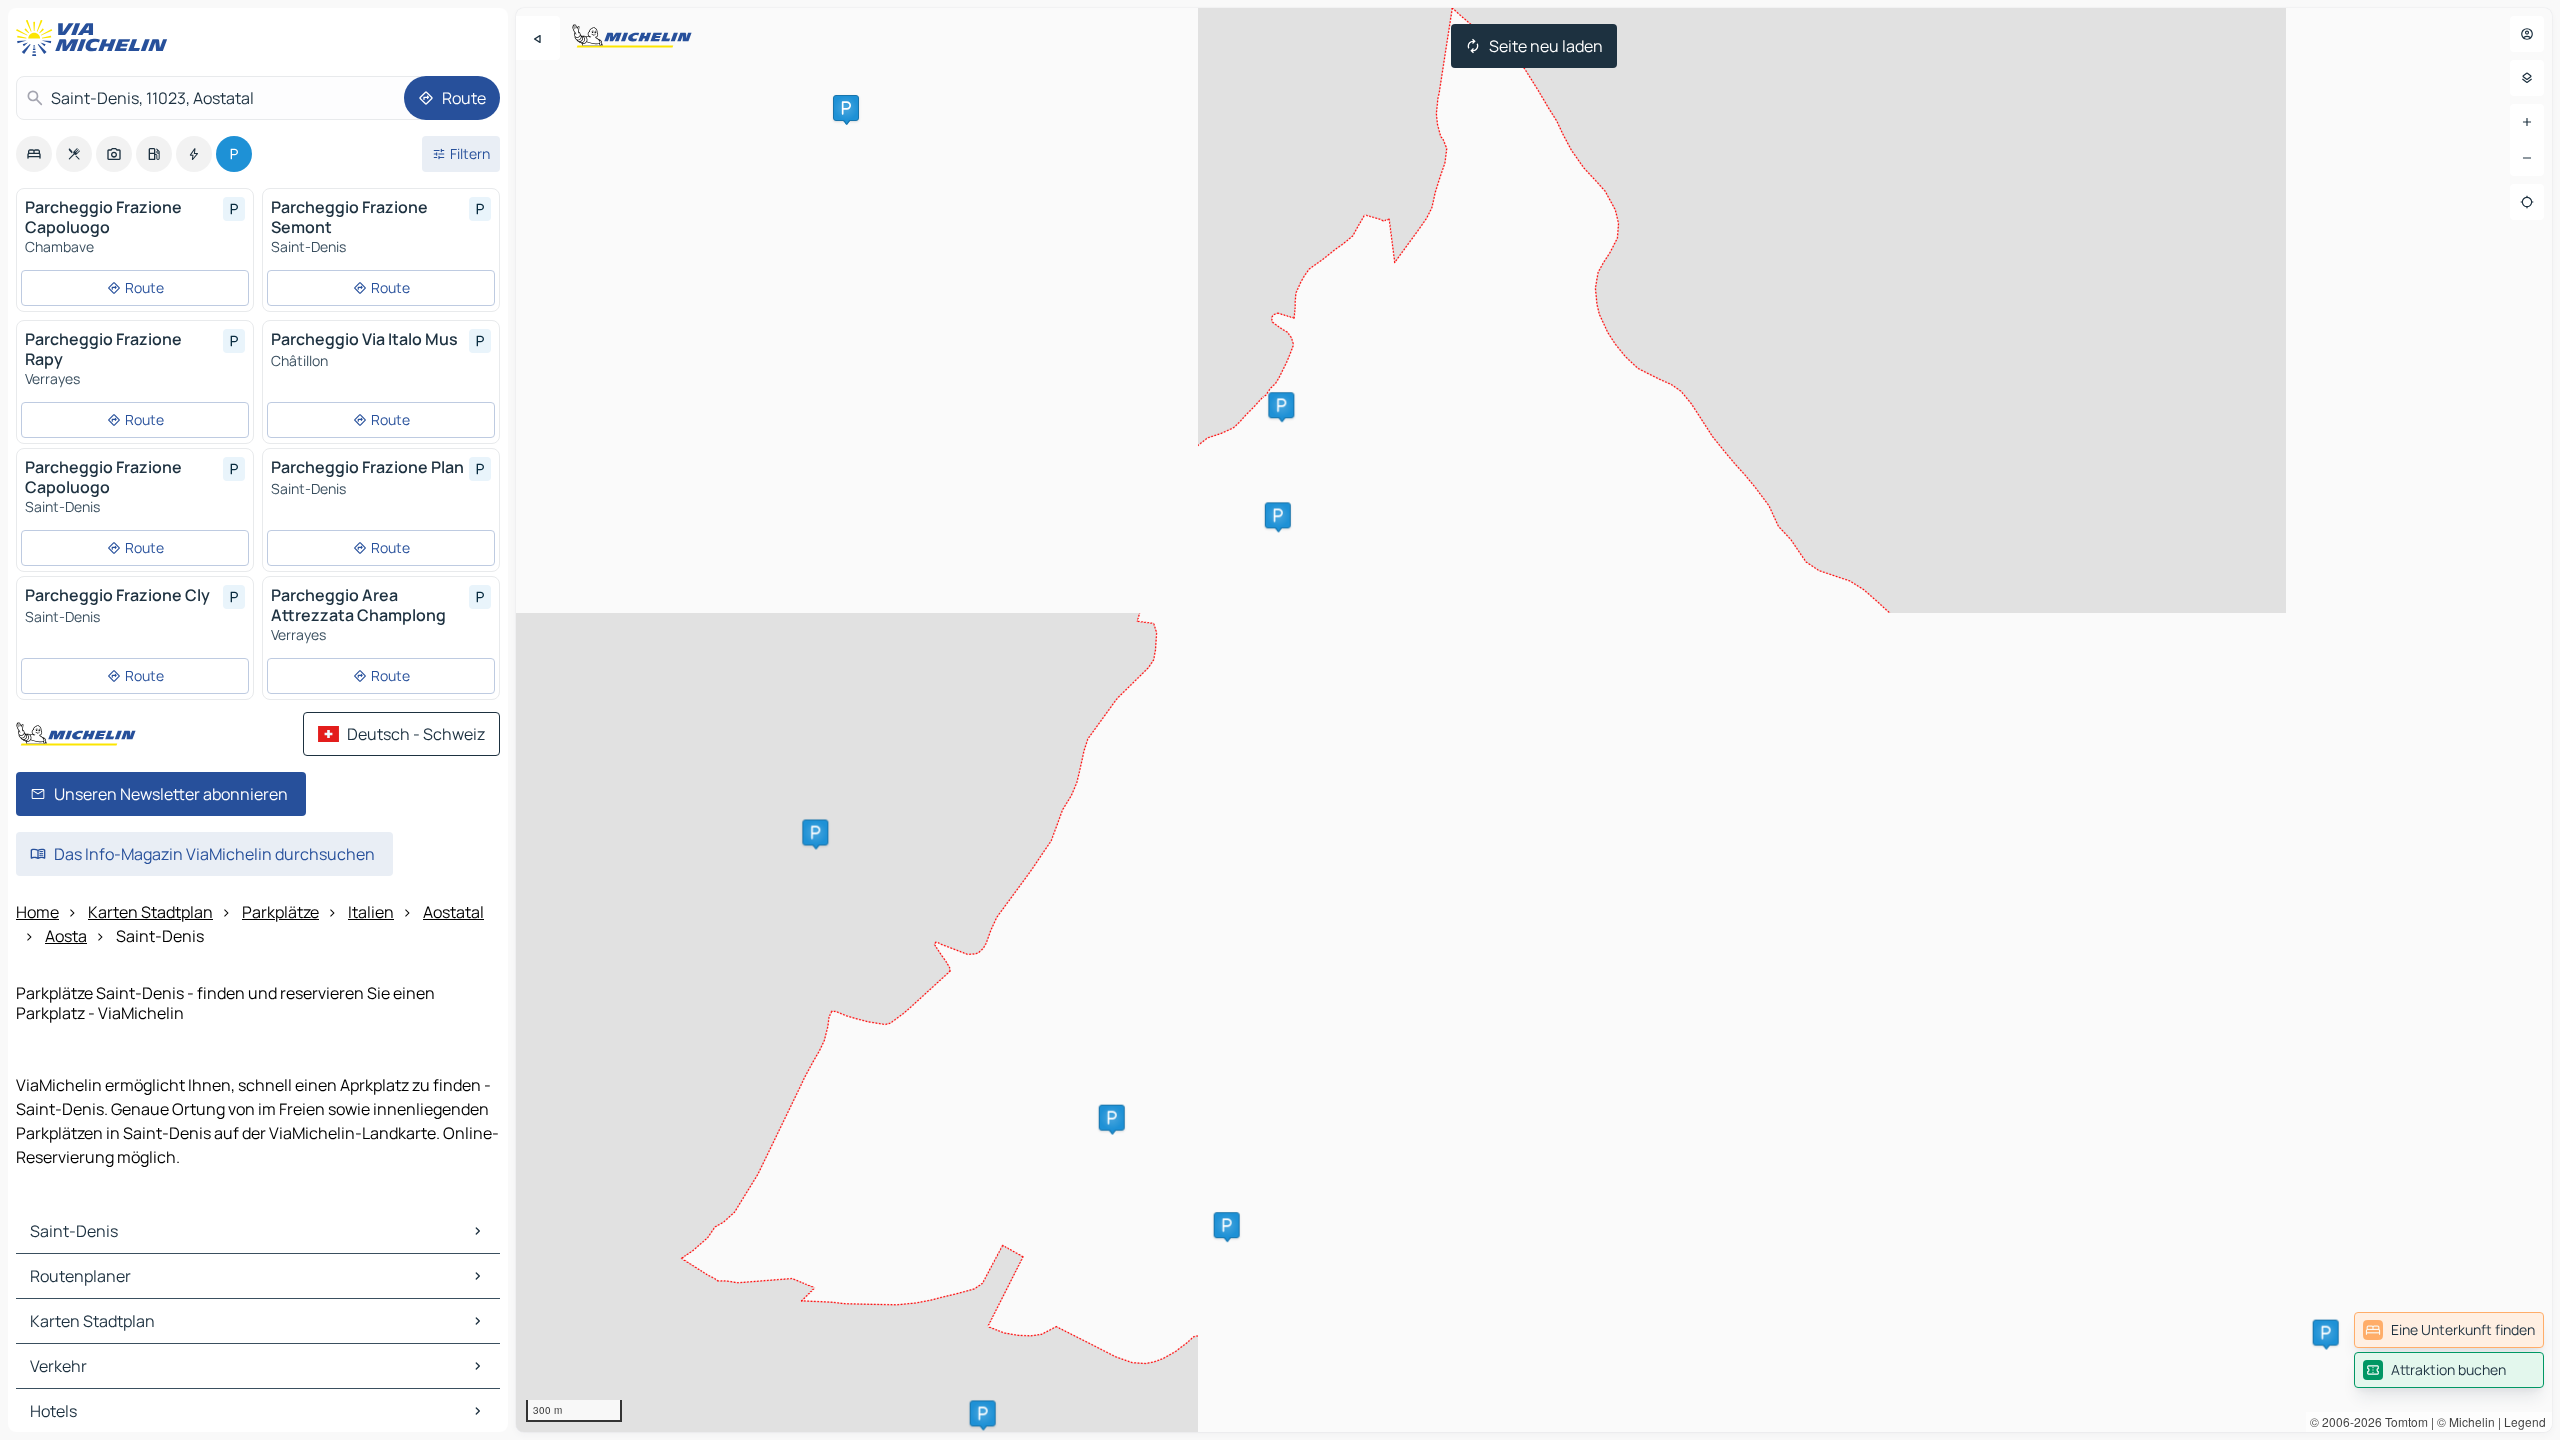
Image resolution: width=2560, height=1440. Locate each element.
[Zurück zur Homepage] (96, 38)
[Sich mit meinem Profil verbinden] (2527, 34)
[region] (1534, 720)
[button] (983, 1413)
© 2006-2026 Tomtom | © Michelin (2402, 1421)
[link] (2449, 1330)
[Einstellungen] (2527, 78)
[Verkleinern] (2527, 158)
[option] (34, 154)
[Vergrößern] (2527, 122)
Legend (2525, 1421)
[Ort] (2527, 202)
